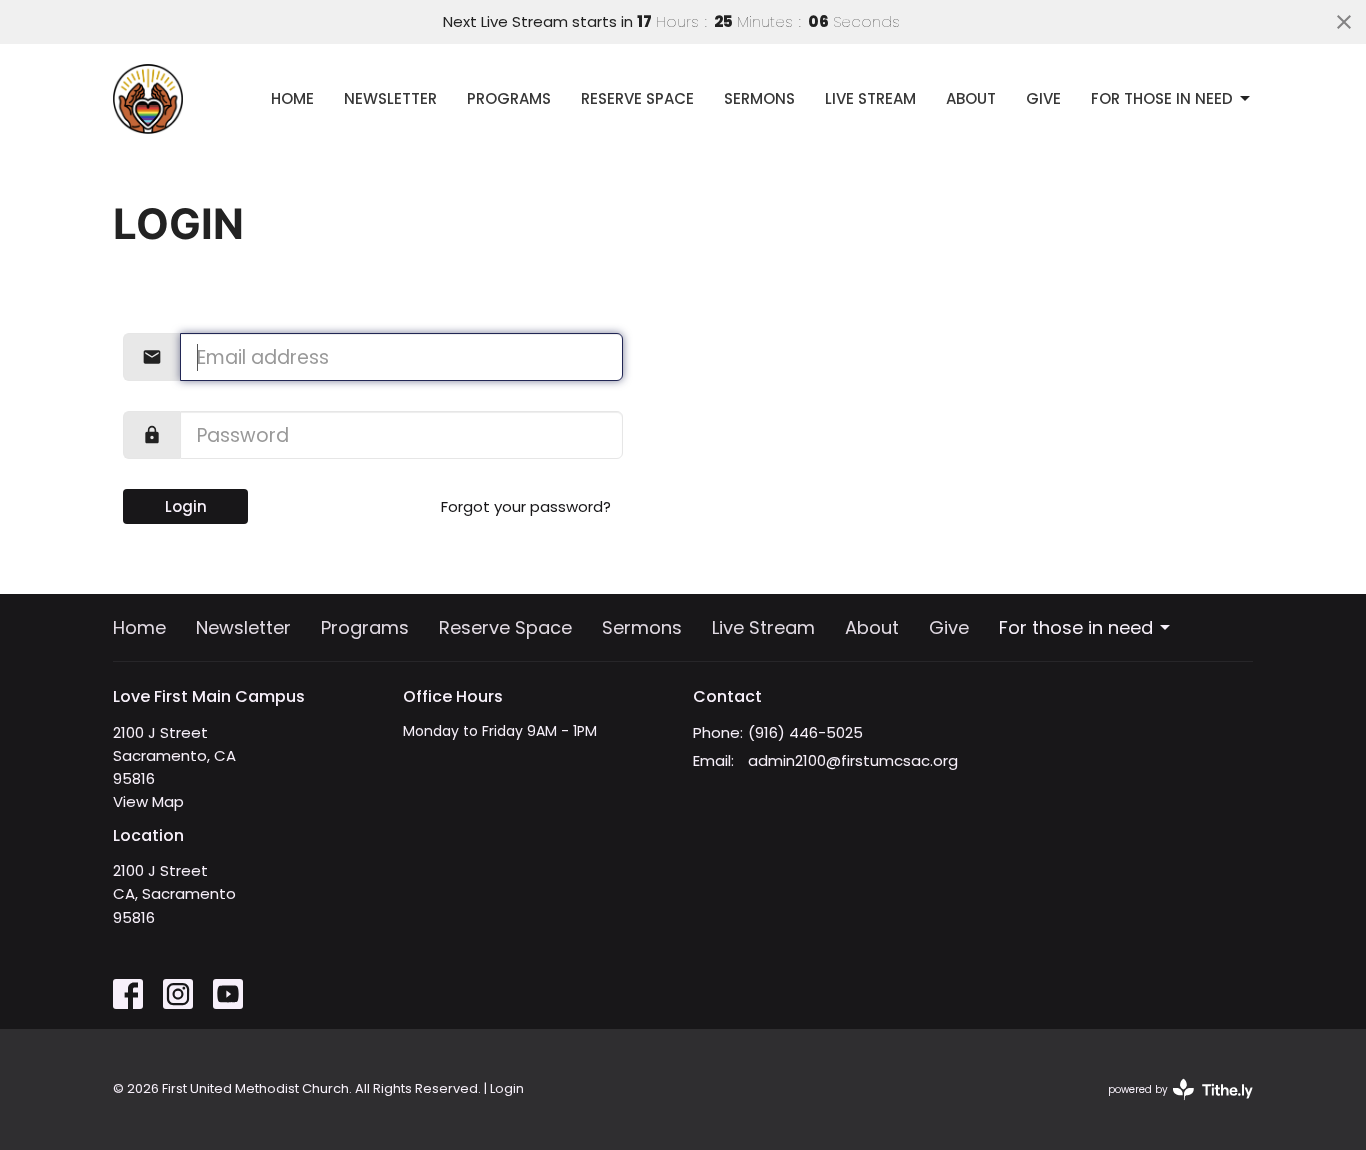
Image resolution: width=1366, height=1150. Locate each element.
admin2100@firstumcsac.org (853, 760)
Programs (509, 98)
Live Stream (870, 98)
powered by (1171, 1106)
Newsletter (390, 98)
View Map (148, 801)
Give (1043, 98)
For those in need (1162, 98)
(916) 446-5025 (805, 732)
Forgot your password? (526, 506)
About (971, 98)
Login (186, 506)
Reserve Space (637, 98)
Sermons (759, 98)
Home (292, 98)
